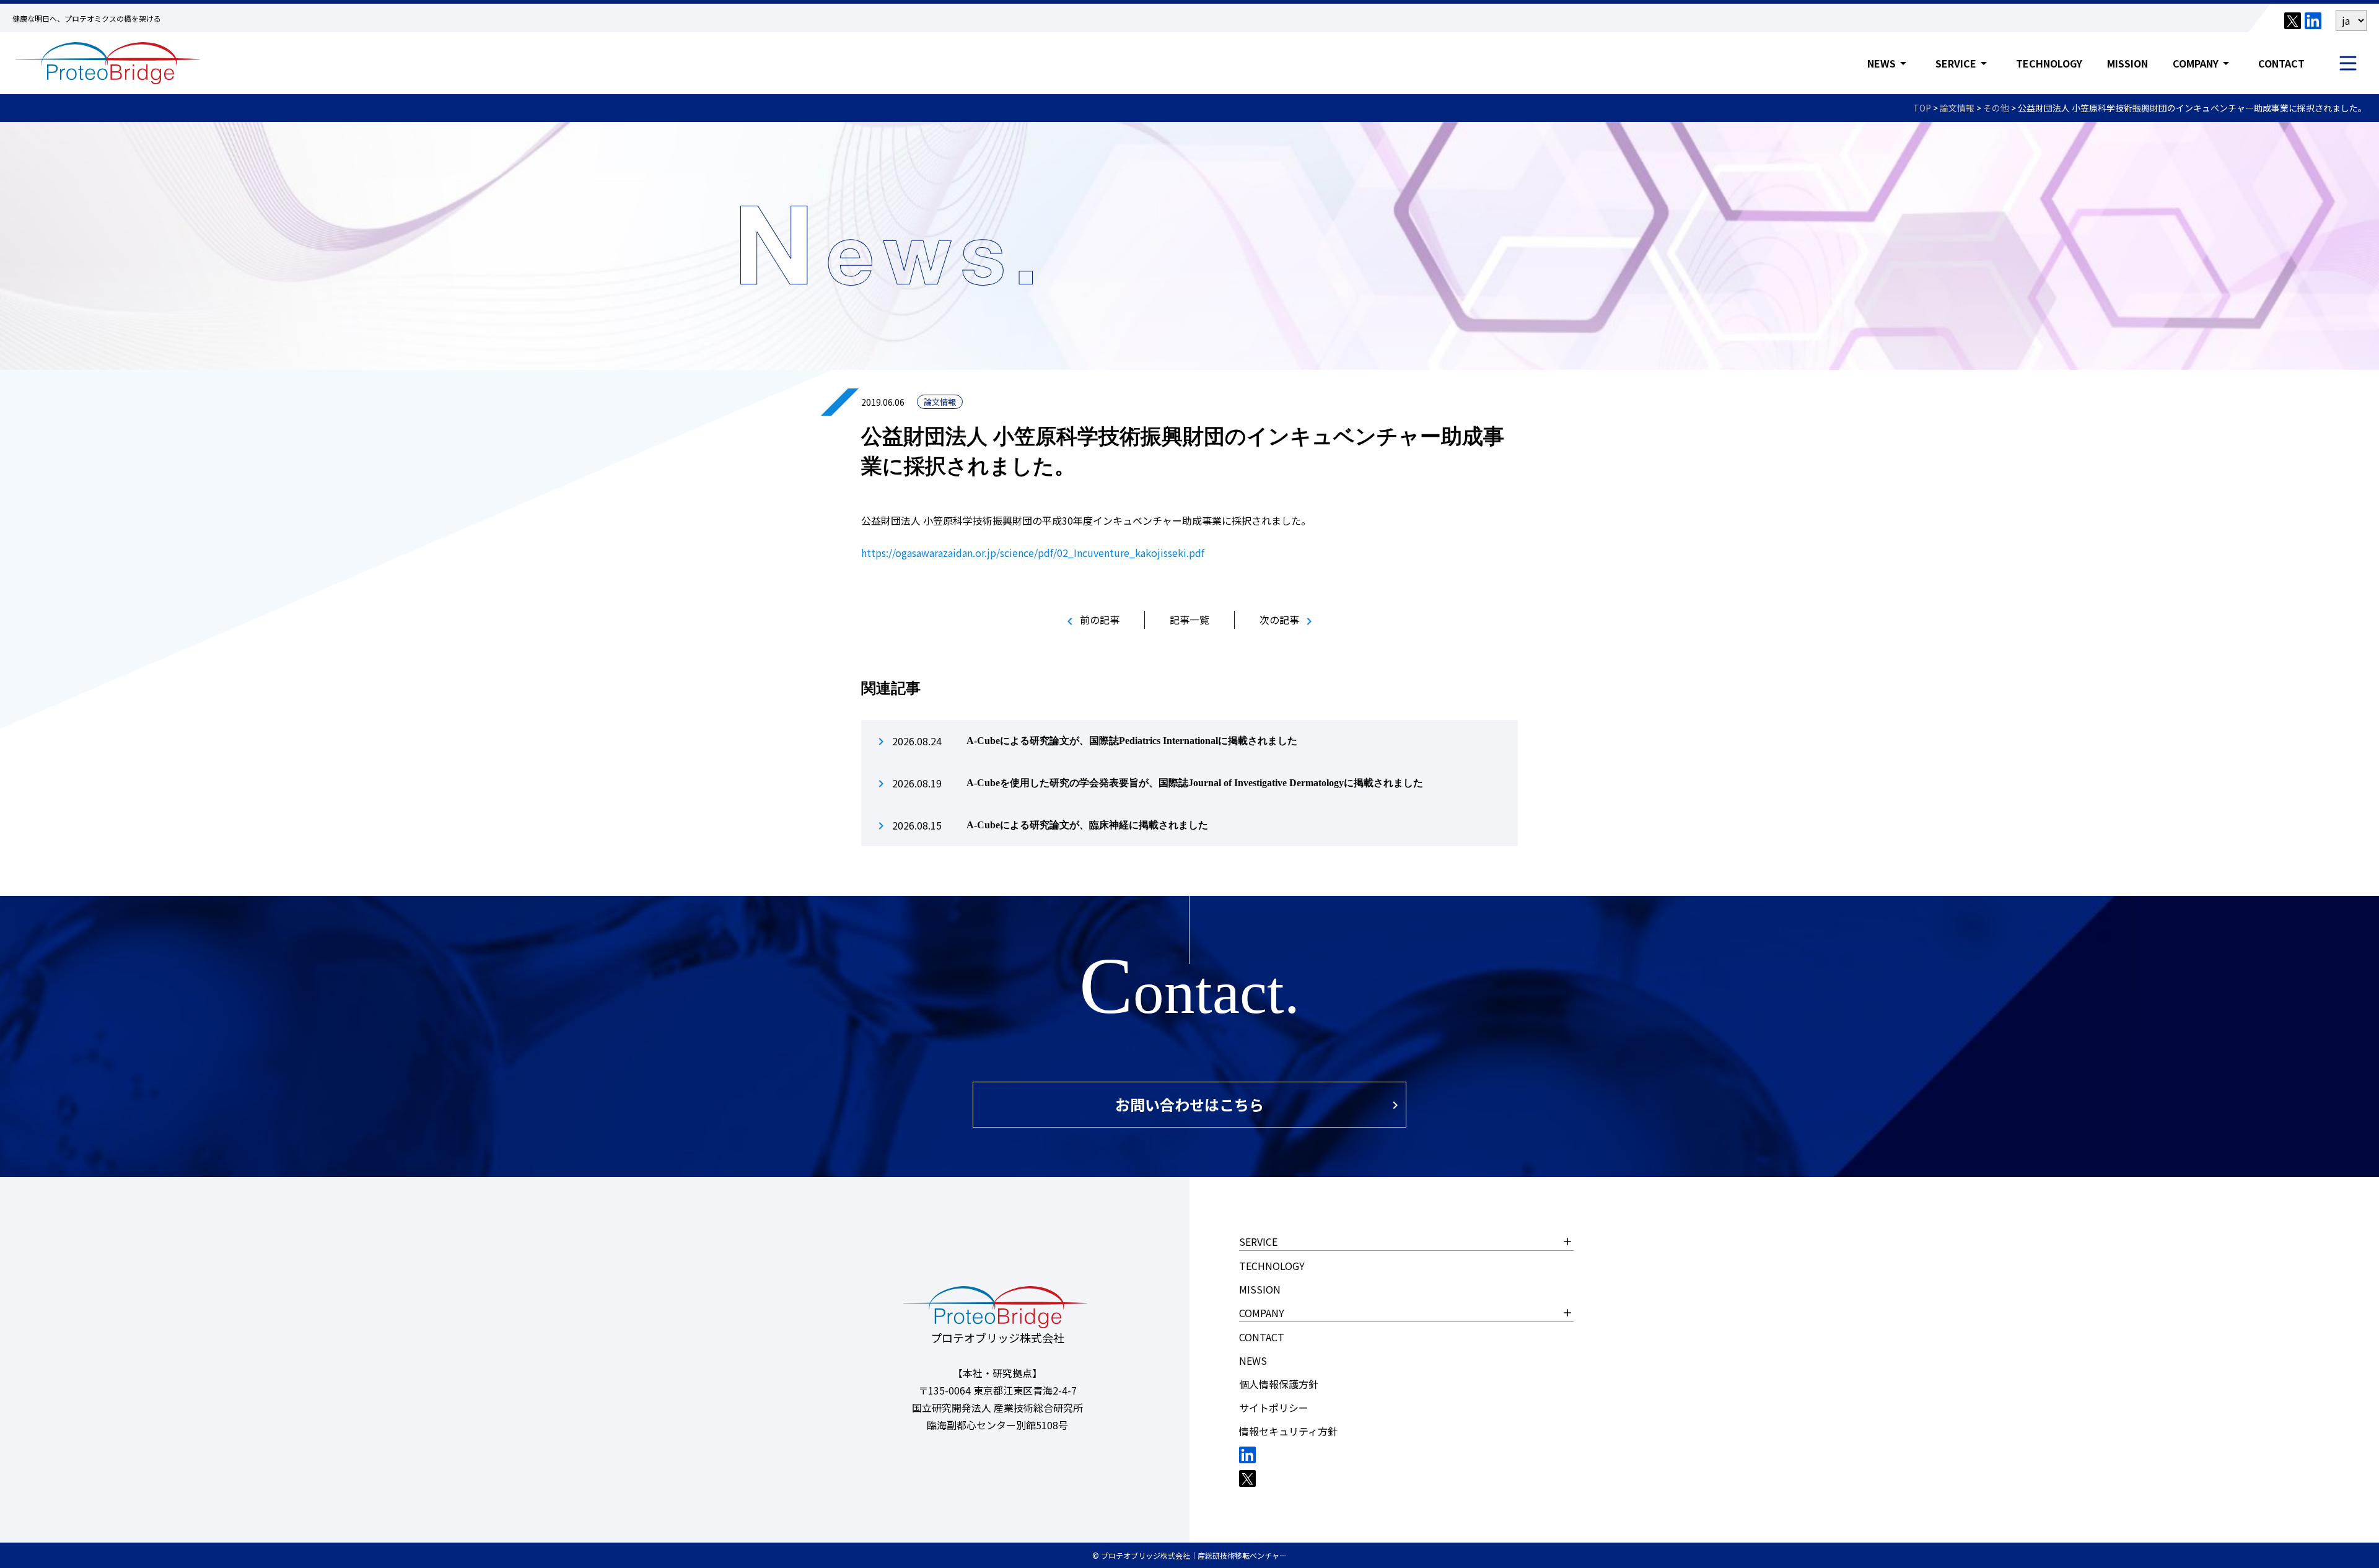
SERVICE (1963, 63)
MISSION (2127, 63)
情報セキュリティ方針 (1288, 1431)
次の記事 (1288, 620)
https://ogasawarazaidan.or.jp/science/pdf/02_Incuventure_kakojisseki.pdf (1033, 553)
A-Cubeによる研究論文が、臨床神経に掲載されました (1087, 825)
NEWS (1889, 63)
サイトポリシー (1274, 1408)
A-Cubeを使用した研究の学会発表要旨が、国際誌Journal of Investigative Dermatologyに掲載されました (1195, 783)
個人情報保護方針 (1279, 1384)
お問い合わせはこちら (1189, 1104)
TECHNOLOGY (2049, 63)
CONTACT (2281, 63)
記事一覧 (1189, 620)
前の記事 (1091, 620)
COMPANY (2203, 63)
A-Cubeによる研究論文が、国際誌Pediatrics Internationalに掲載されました (1132, 741)
